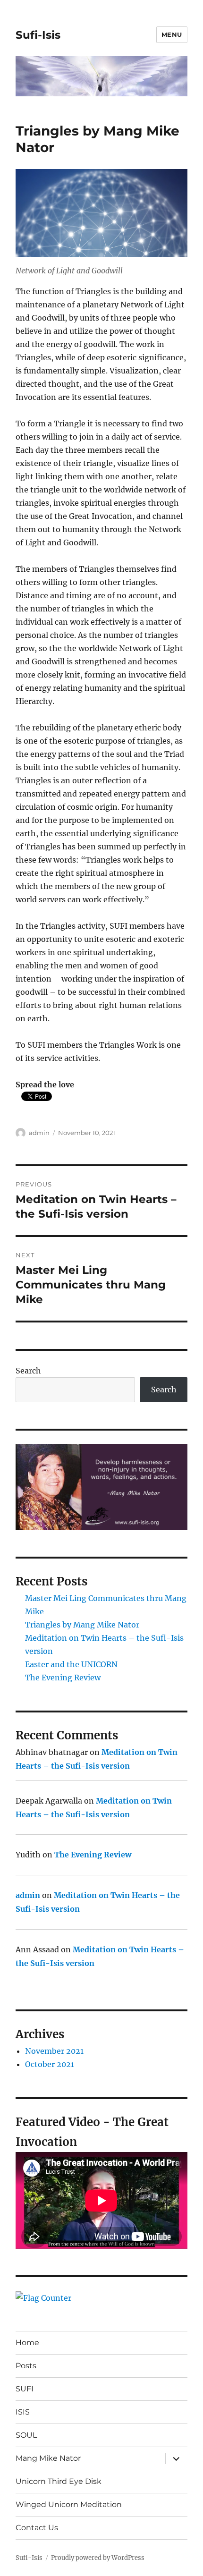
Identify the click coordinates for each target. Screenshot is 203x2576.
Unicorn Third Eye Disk (59, 2481)
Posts (26, 2366)
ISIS (23, 2412)
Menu (172, 34)
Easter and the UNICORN (71, 1664)
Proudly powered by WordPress (98, 2558)
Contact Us (37, 2528)
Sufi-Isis (38, 35)
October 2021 (50, 2064)
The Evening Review (63, 1678)
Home (27, 2343)
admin (39, 1133)
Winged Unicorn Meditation (69, 2504)
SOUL (26, 2435)
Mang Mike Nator (48, 2458)
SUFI (25, 2389)
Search (28, 1371)
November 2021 (54, 2051)
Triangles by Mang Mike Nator (82, 1625)
